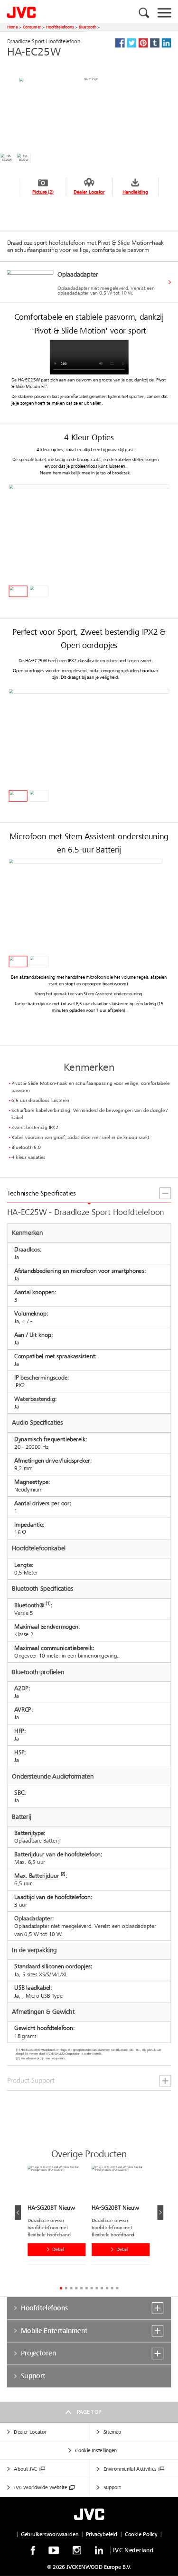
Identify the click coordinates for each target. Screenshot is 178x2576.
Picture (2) (43, 192)
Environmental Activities (130, 2469)
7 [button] (91, 2288)
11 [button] (112, 2288)
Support (112, 2488)
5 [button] (81, 2288)
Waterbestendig (35, 1399)
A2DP (21, 1688)
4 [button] (76, 2288)
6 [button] (87, 2288)
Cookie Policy (141, 2534)
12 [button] (117, 2288)
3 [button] (71, 2288)
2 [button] (66, 2288)
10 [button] (107, 2288)
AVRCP (23, 1710)
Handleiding (135, 192)
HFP (19, 1731)
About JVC (25, 2469)
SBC (19, 1793)
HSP (19, 1752)
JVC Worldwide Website (40, 2488)
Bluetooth (88, 27)
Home (12, 27)
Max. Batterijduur (37, 1876)
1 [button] (61, 2288)
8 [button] (97, 2288)
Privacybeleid (102, 2534)
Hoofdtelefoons (60, 27)
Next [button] (160, 2212)
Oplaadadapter (33, 1918)
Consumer (32, 27)
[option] (89, 283)
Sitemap (112, 2432)
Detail (58, 2250)
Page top (89, 2412)
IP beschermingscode (41, 1377)
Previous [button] (18, 2212)
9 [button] (102, 2288)
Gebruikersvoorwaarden (50, 2534)
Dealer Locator (89, 192)
